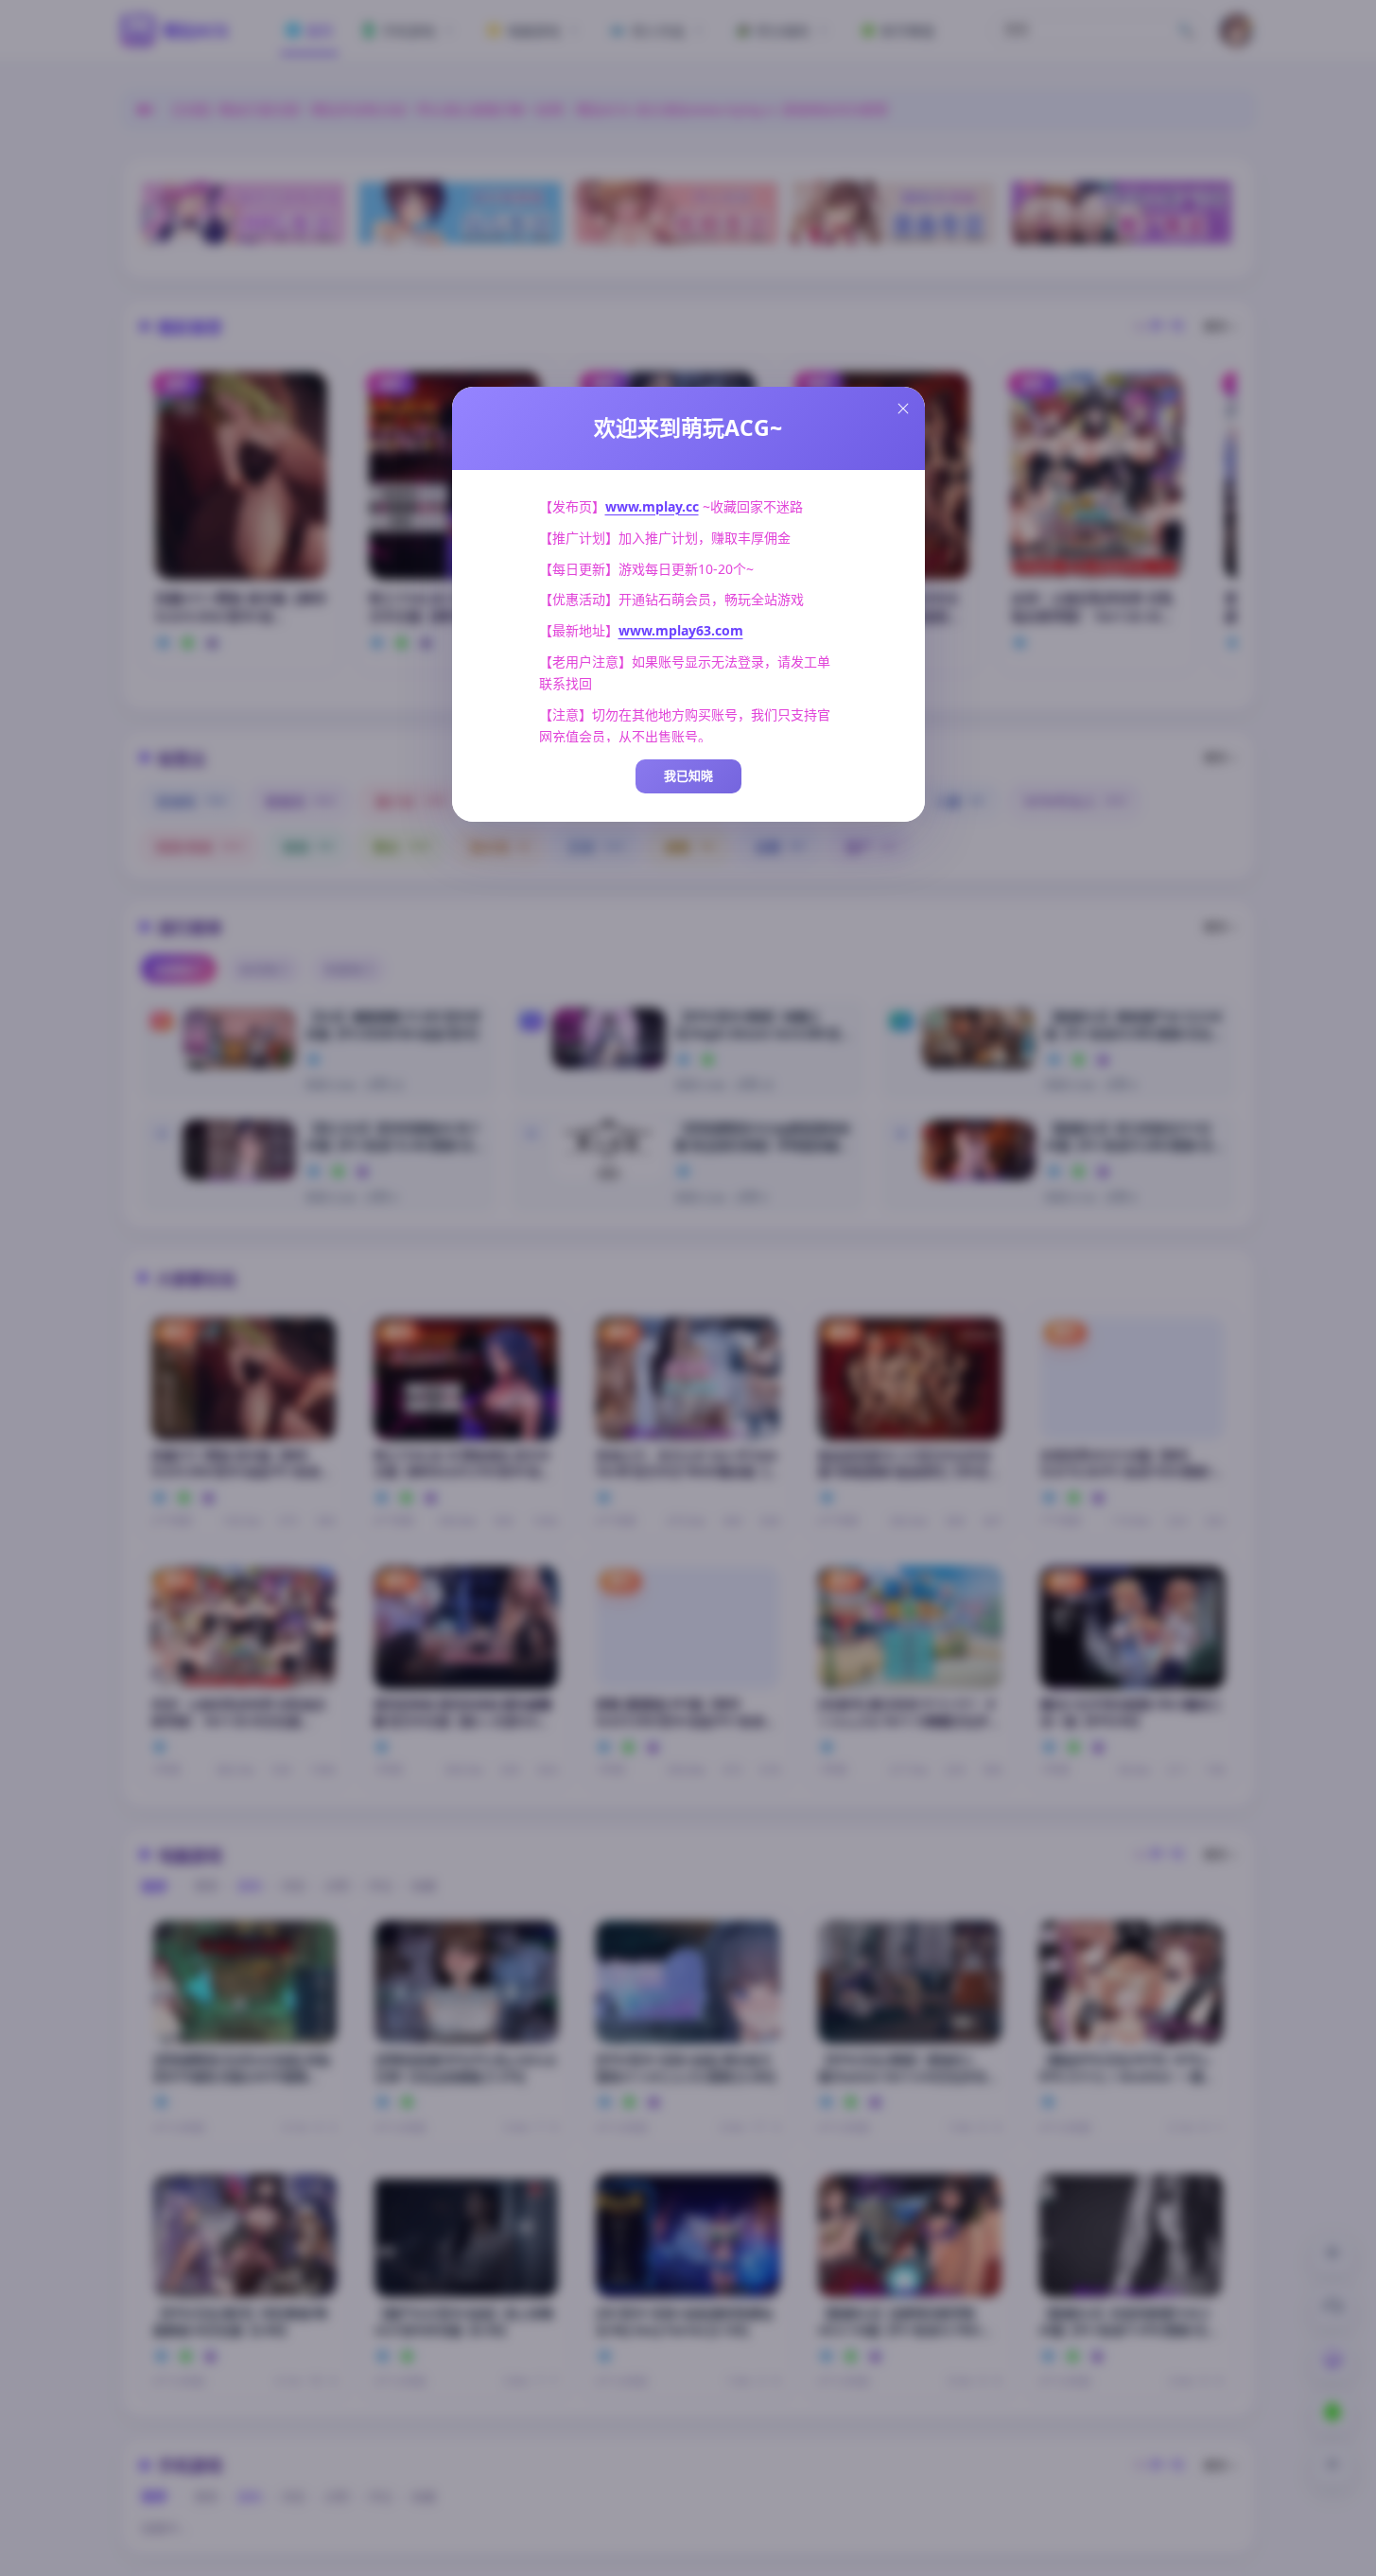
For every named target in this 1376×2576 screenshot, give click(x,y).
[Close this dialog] (903, 409)
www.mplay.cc (652, 506)
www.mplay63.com (681, 630)
